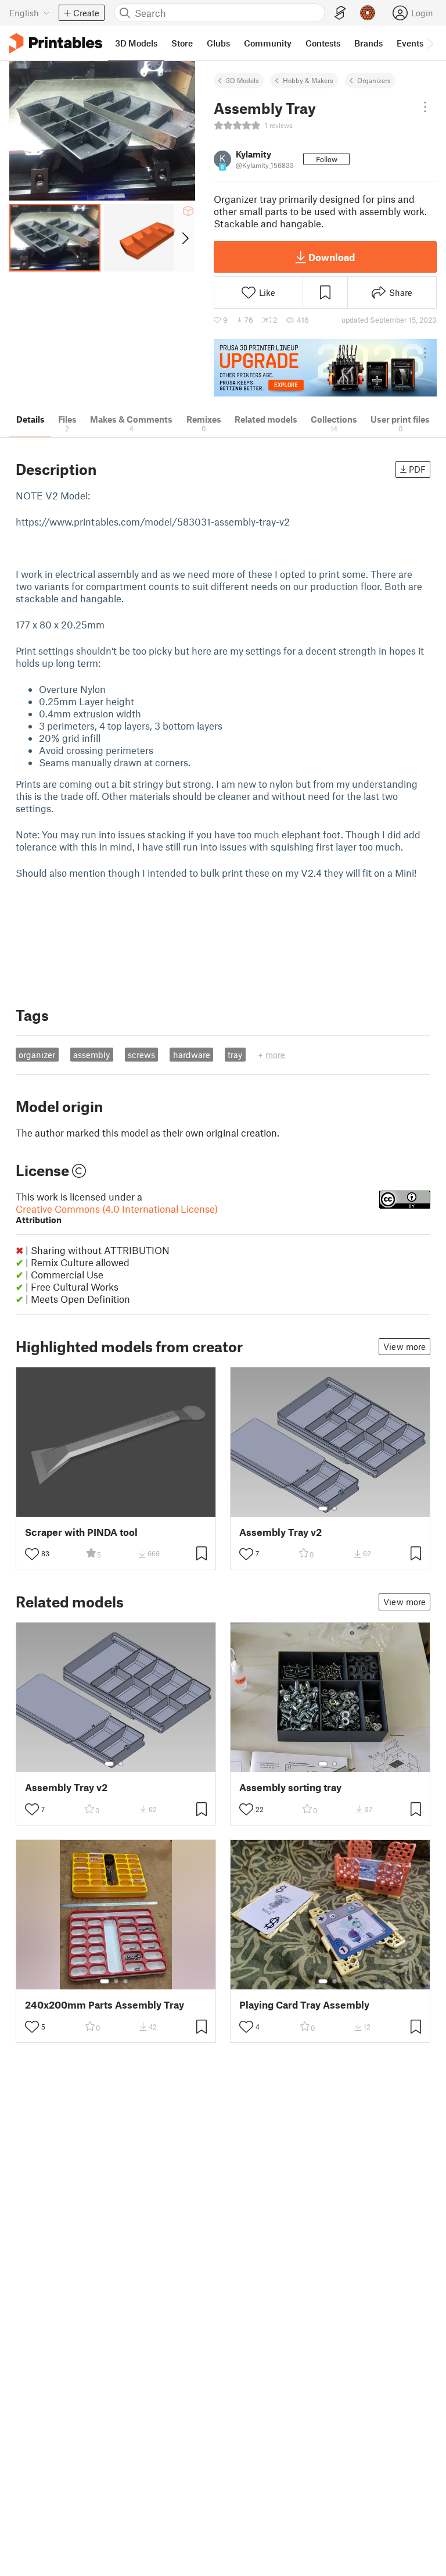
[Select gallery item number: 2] (334, 1509)
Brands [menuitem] (368, 43)
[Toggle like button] (32, 1554)
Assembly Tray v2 (280, 1532)
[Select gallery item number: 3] (125, 1981)
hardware (192, 1055)
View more (404, 1346)
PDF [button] (417, 469)
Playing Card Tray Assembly (304, 2005)
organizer (37, 1055)
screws (141, 1055)
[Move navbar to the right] (430, 43)
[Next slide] (184, 238)
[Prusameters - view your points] (368, 13)
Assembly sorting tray (290, 1787)
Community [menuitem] (268, 43)
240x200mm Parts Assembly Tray (105, 2005)
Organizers (374, 80)
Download (332, 257)
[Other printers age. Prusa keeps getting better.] (325, 368)
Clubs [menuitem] (218, 43)
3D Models (242, 80)
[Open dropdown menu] (425, 107)
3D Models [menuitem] (136, 43)
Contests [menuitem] (323, 43)
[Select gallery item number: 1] (323, 1509)
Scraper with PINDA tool (81, 1532)
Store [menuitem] (182, 43)
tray (235, 1055)
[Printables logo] (56, 43)
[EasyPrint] (340, 13)
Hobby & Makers (308, 80)
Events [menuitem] (410, 43)
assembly (91, 1055)
